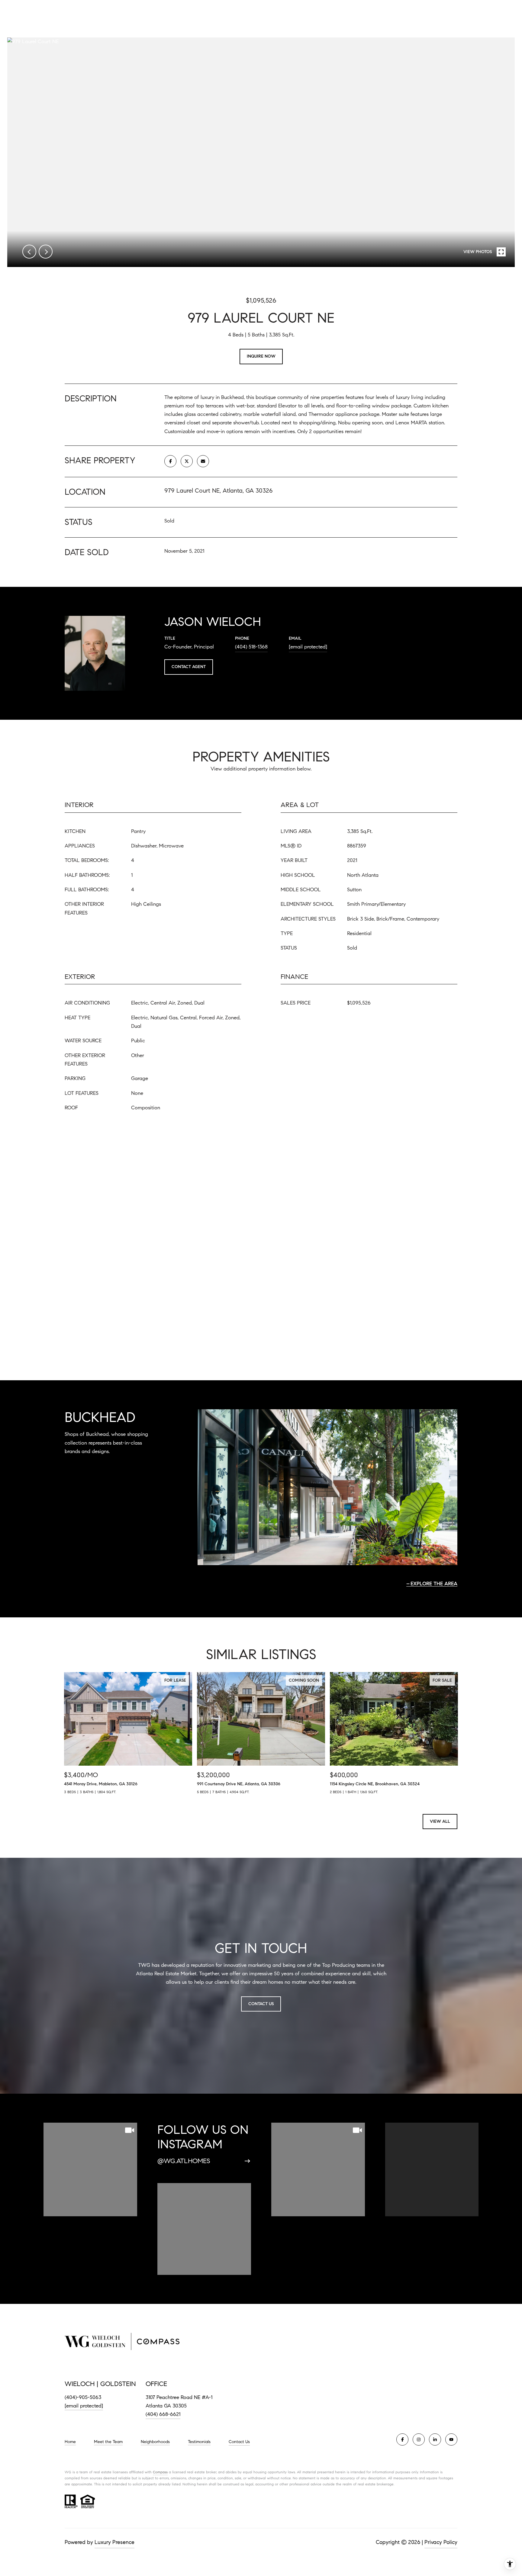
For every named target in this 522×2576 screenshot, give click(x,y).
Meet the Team (108, 2442)
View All (440, 1821)
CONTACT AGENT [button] (189, 667)
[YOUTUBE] (451, 2439)
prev (29, 252)
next (46, 252)
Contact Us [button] (261, 2004)
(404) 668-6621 (163, 2414)
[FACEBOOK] (402, 2439)
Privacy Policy (441, 2542)
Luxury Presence (114, 2542)
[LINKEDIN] (435, 2439)
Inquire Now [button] (261, 356)
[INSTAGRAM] (419, 2439)
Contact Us (239, 2442)
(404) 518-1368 (251, 647)
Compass (160, 2472)
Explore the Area (434, 1584)
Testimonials (199, 2442)
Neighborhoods (155, 2442)
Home (70, 2442)
